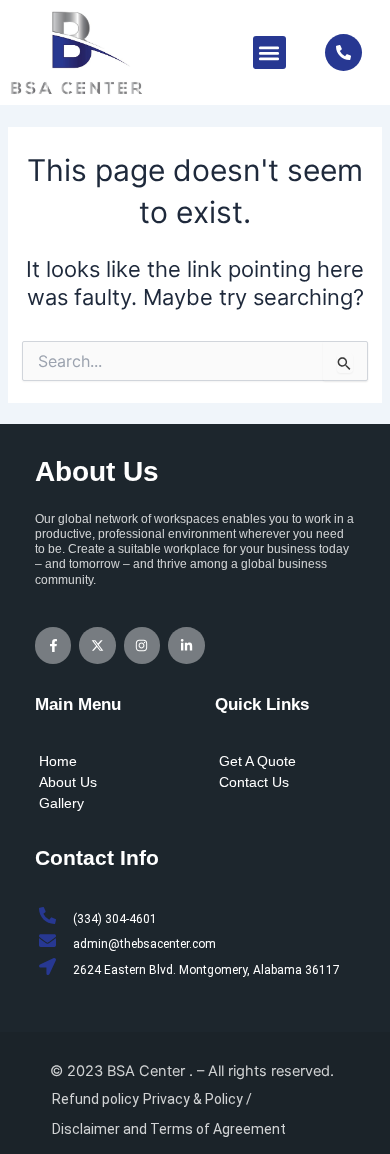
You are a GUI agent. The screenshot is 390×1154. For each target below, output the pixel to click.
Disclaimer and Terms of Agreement (169, 1129)
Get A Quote (257, 761)
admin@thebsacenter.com (144, 944)
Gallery (61, 803)
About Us (68, 782)
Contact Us (254, 782)
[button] (269, 52)
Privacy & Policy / (197, 1099)
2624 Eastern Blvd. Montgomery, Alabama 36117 (206, 970)
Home (58, 761)
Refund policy (95, 1099)
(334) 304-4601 (115, 919)
